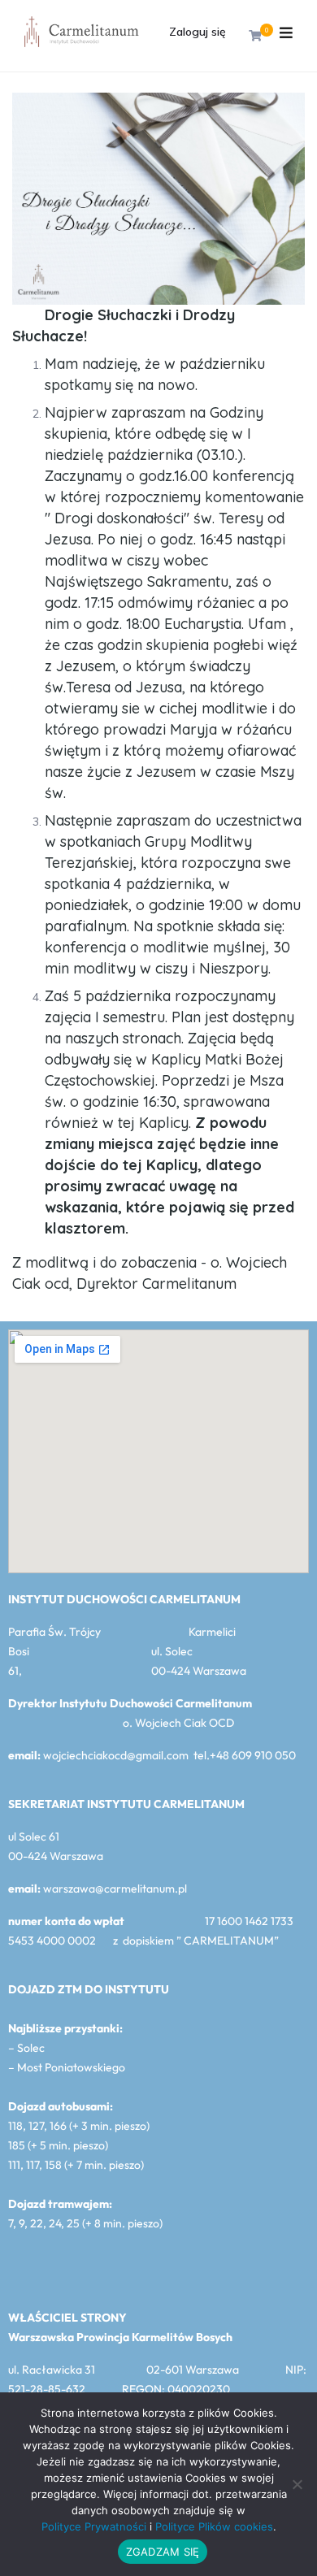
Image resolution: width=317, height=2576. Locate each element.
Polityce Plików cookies (214, 2526)
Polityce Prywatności (94, 2526)
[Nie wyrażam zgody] (297, 2484)
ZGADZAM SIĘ (163, 2552)
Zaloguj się (198, 32)
